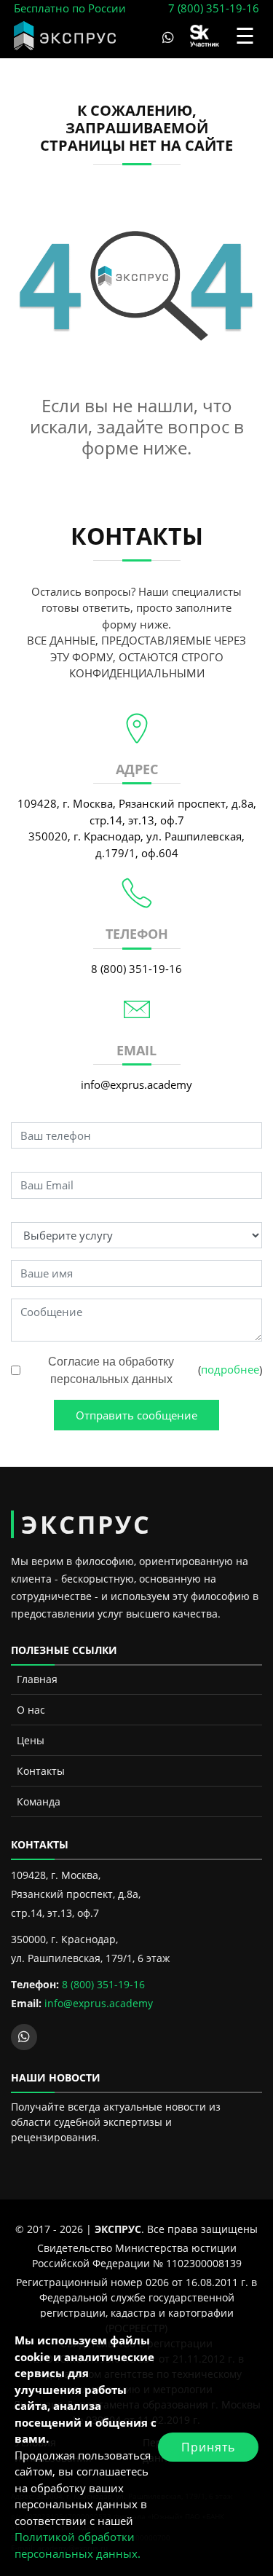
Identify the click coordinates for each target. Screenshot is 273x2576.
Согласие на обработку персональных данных (111, 1370)
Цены (31, 1740)
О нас (31, 1710)
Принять (208, 2447)
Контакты (41, 1771)
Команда (39, 1801)
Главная (37, 1679)
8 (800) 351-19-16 (136, 969)
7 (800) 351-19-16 (214, 8)
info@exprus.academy (136, 1084)
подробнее (230, 1369)
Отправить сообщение (136, 1415)
